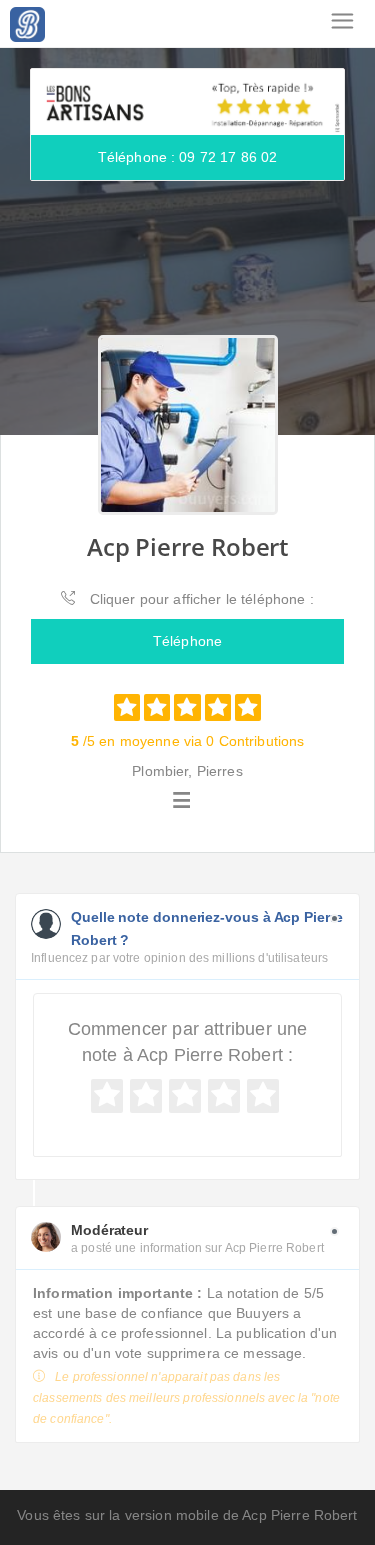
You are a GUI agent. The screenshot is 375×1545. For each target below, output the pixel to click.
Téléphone (187, 641)
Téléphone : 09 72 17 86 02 (188, 157)
